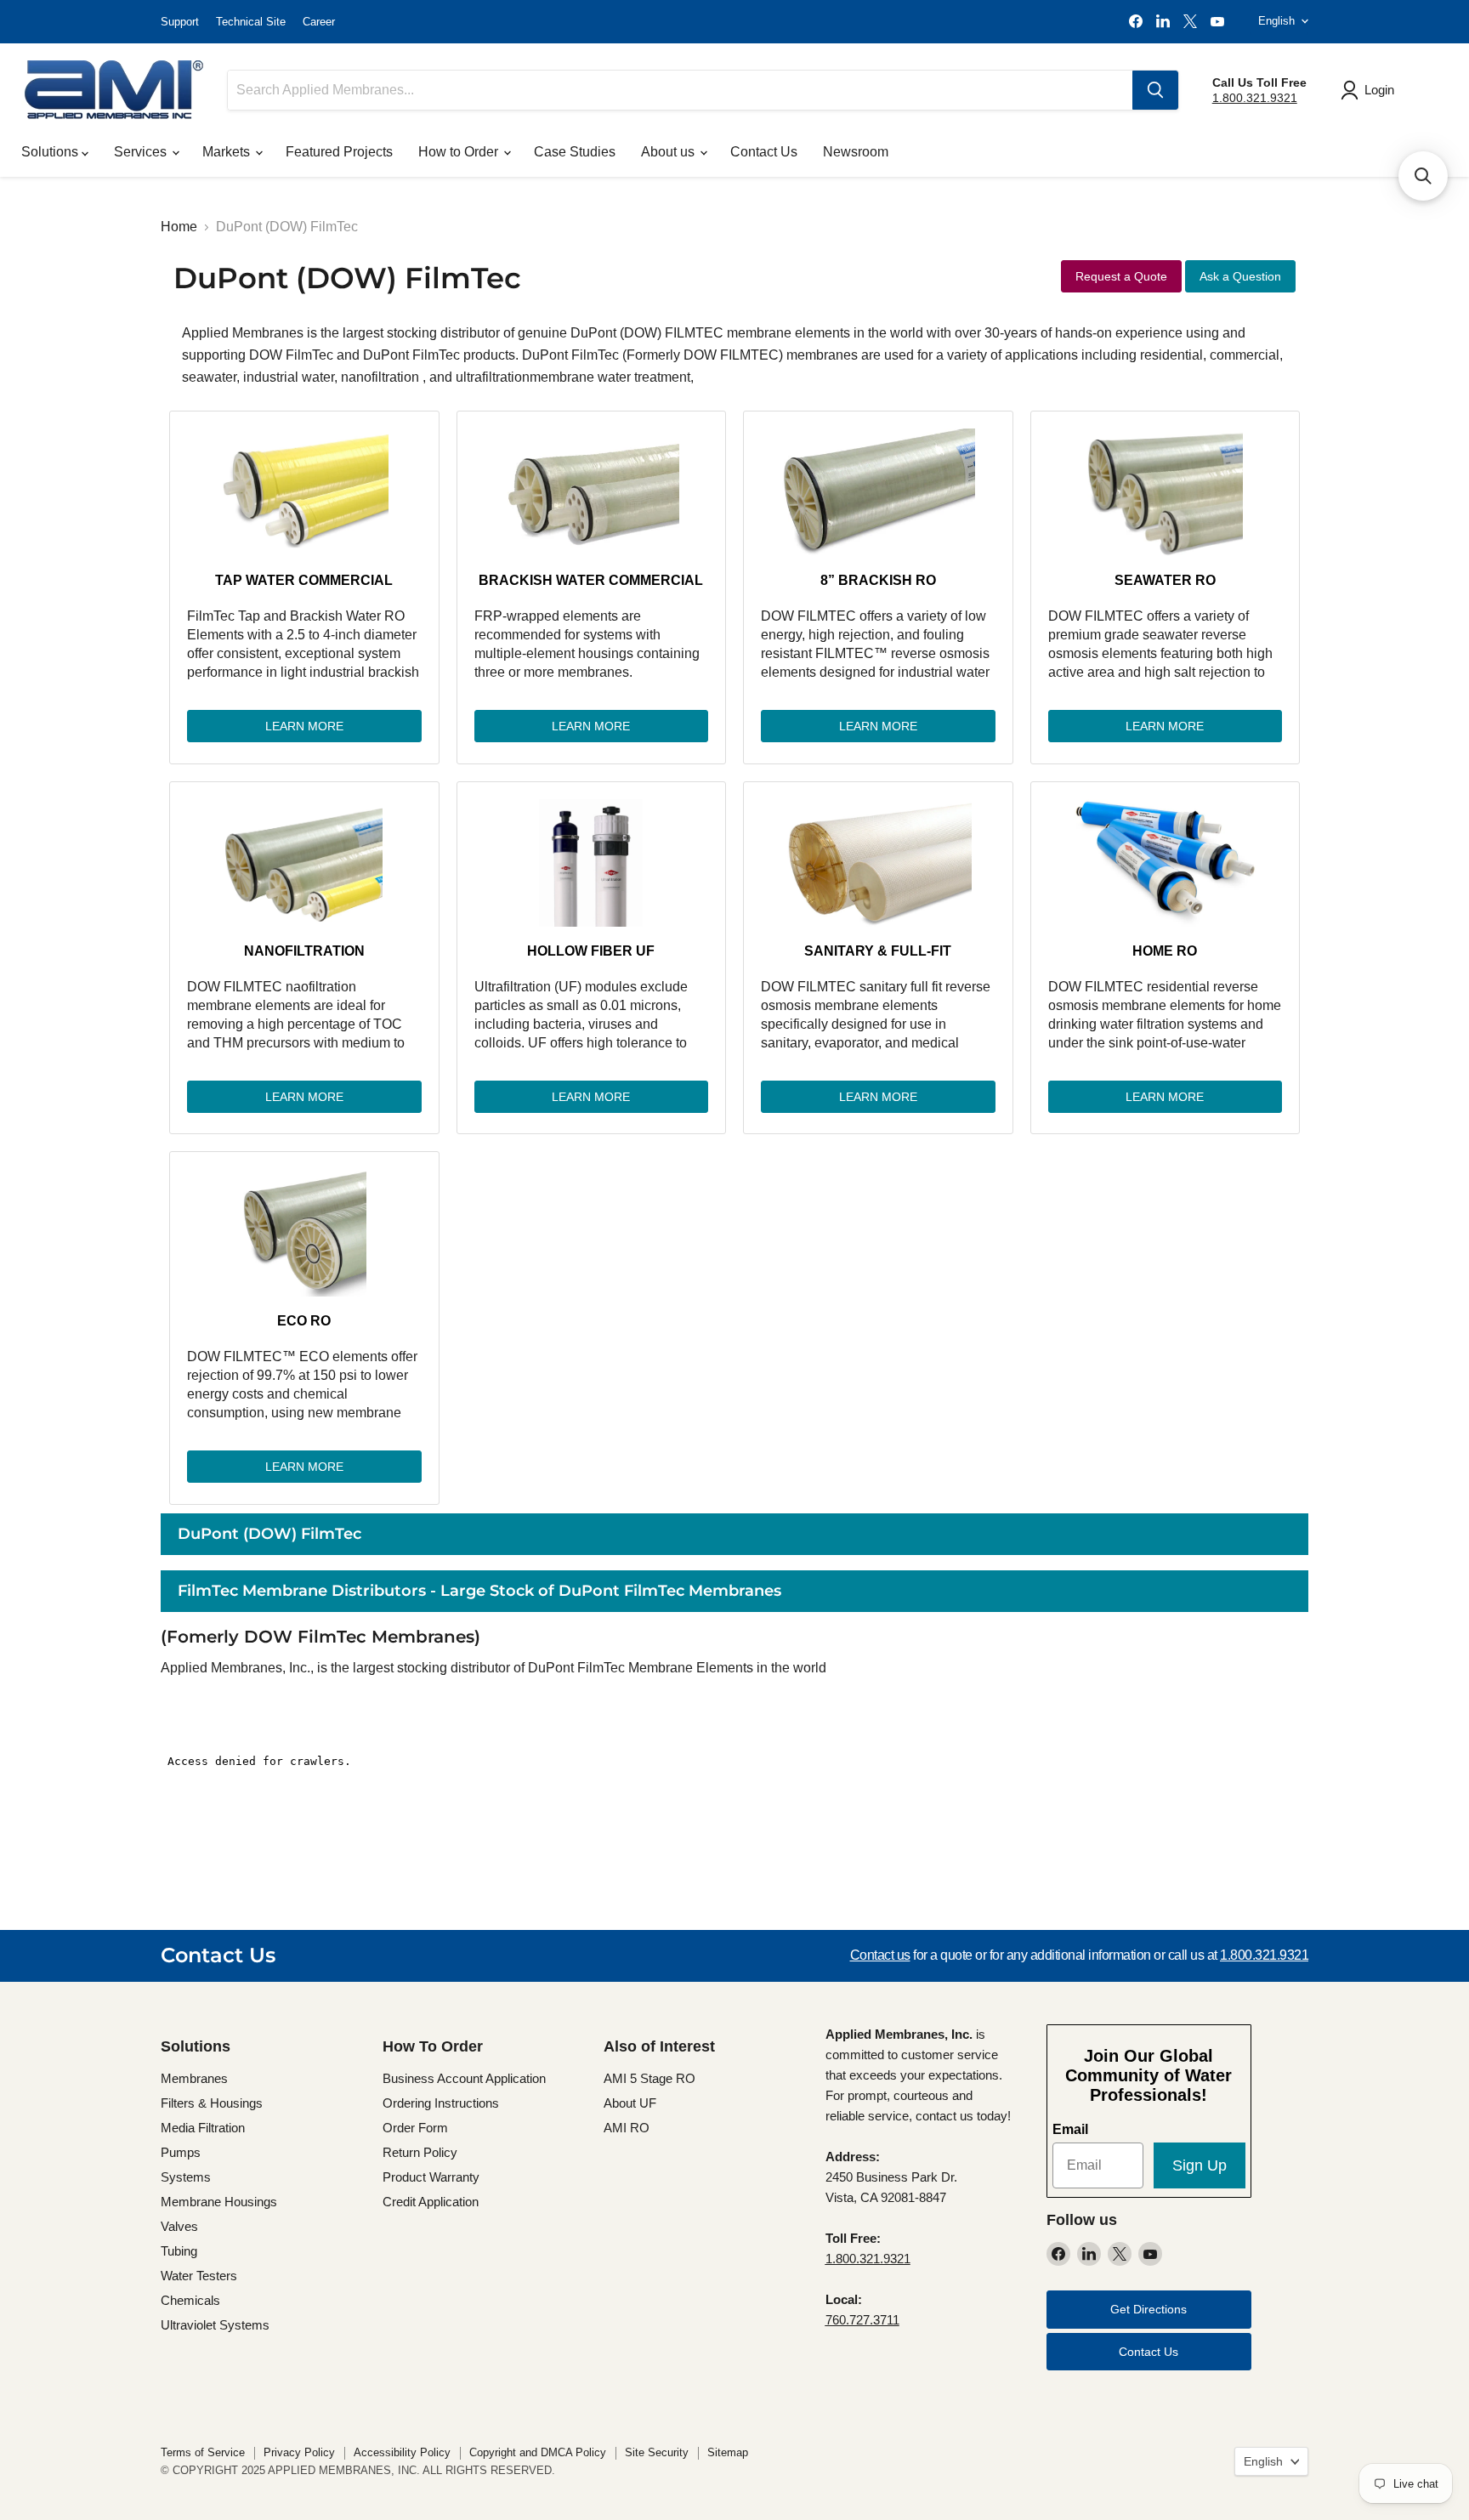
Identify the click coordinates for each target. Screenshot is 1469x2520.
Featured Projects (339, 152)
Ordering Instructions (441, 2103)
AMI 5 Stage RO (649, 2078)
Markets (228, 152)
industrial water (289, 377)
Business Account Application (464, 2078)
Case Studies (575, 152)
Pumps (181, 2152)
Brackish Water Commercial (591, 580)
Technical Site (251, 22)
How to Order (460, 152)
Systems (186, 2177)
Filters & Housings (212, 2103)
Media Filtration (203, 2128)
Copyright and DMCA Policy (538, 2452)
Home (179, 227)
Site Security (657, 2452)
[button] (1423, 176)
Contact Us (764, 152)
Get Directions (1149, 2309)
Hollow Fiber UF (591, 951)
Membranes (194, 2078)
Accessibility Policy (402, 2452)
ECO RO (304, 1321)
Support (180, 22)
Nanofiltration (304, 951)
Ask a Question (1240, 276)
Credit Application (431, 2202)
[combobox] (680, 90)
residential (1171, 355)
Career (319, 22)
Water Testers (199, 2276)
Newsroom (856, 152)
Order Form (415, 2128)
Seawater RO (1165, 580)
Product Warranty (431, 2177)
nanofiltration (382, 377)
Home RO (1165, 951)
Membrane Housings (219, 2202)
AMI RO (627, 2128)
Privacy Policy (299, 2452)
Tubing (179, 2251)
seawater (209, 377)
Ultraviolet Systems (215, 2325)
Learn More (304, 726)
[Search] (1155, 90)
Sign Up (1200, 2165)
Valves (179, 2226)
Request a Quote (1121, 276)
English (1276, 21)
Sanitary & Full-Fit (878, 951)
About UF (630, 2103)
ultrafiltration (493, 377)
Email (1070, 2129)
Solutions (51, 152)
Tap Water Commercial (304, 580)
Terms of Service (203, 2452)
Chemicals (190, 2300)
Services (142, 152)
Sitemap (728, 2452)
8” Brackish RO (878, 580)
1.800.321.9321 (1255, 98)
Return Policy (420, 2152)
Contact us (880, 1955)
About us (669, 152)
